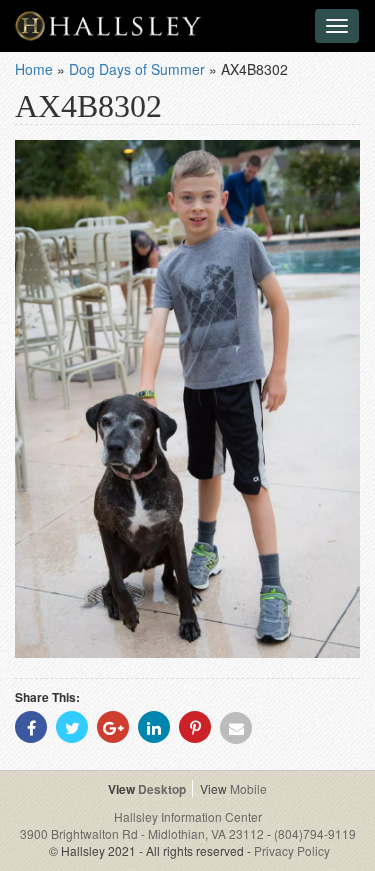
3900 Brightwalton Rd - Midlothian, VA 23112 (143, 833)
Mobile (248, 788)
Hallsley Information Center (188, 816)
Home (34, 69)
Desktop (162, 789)
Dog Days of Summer (137, 69)
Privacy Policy (292, 850)
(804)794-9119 (315, 833)
